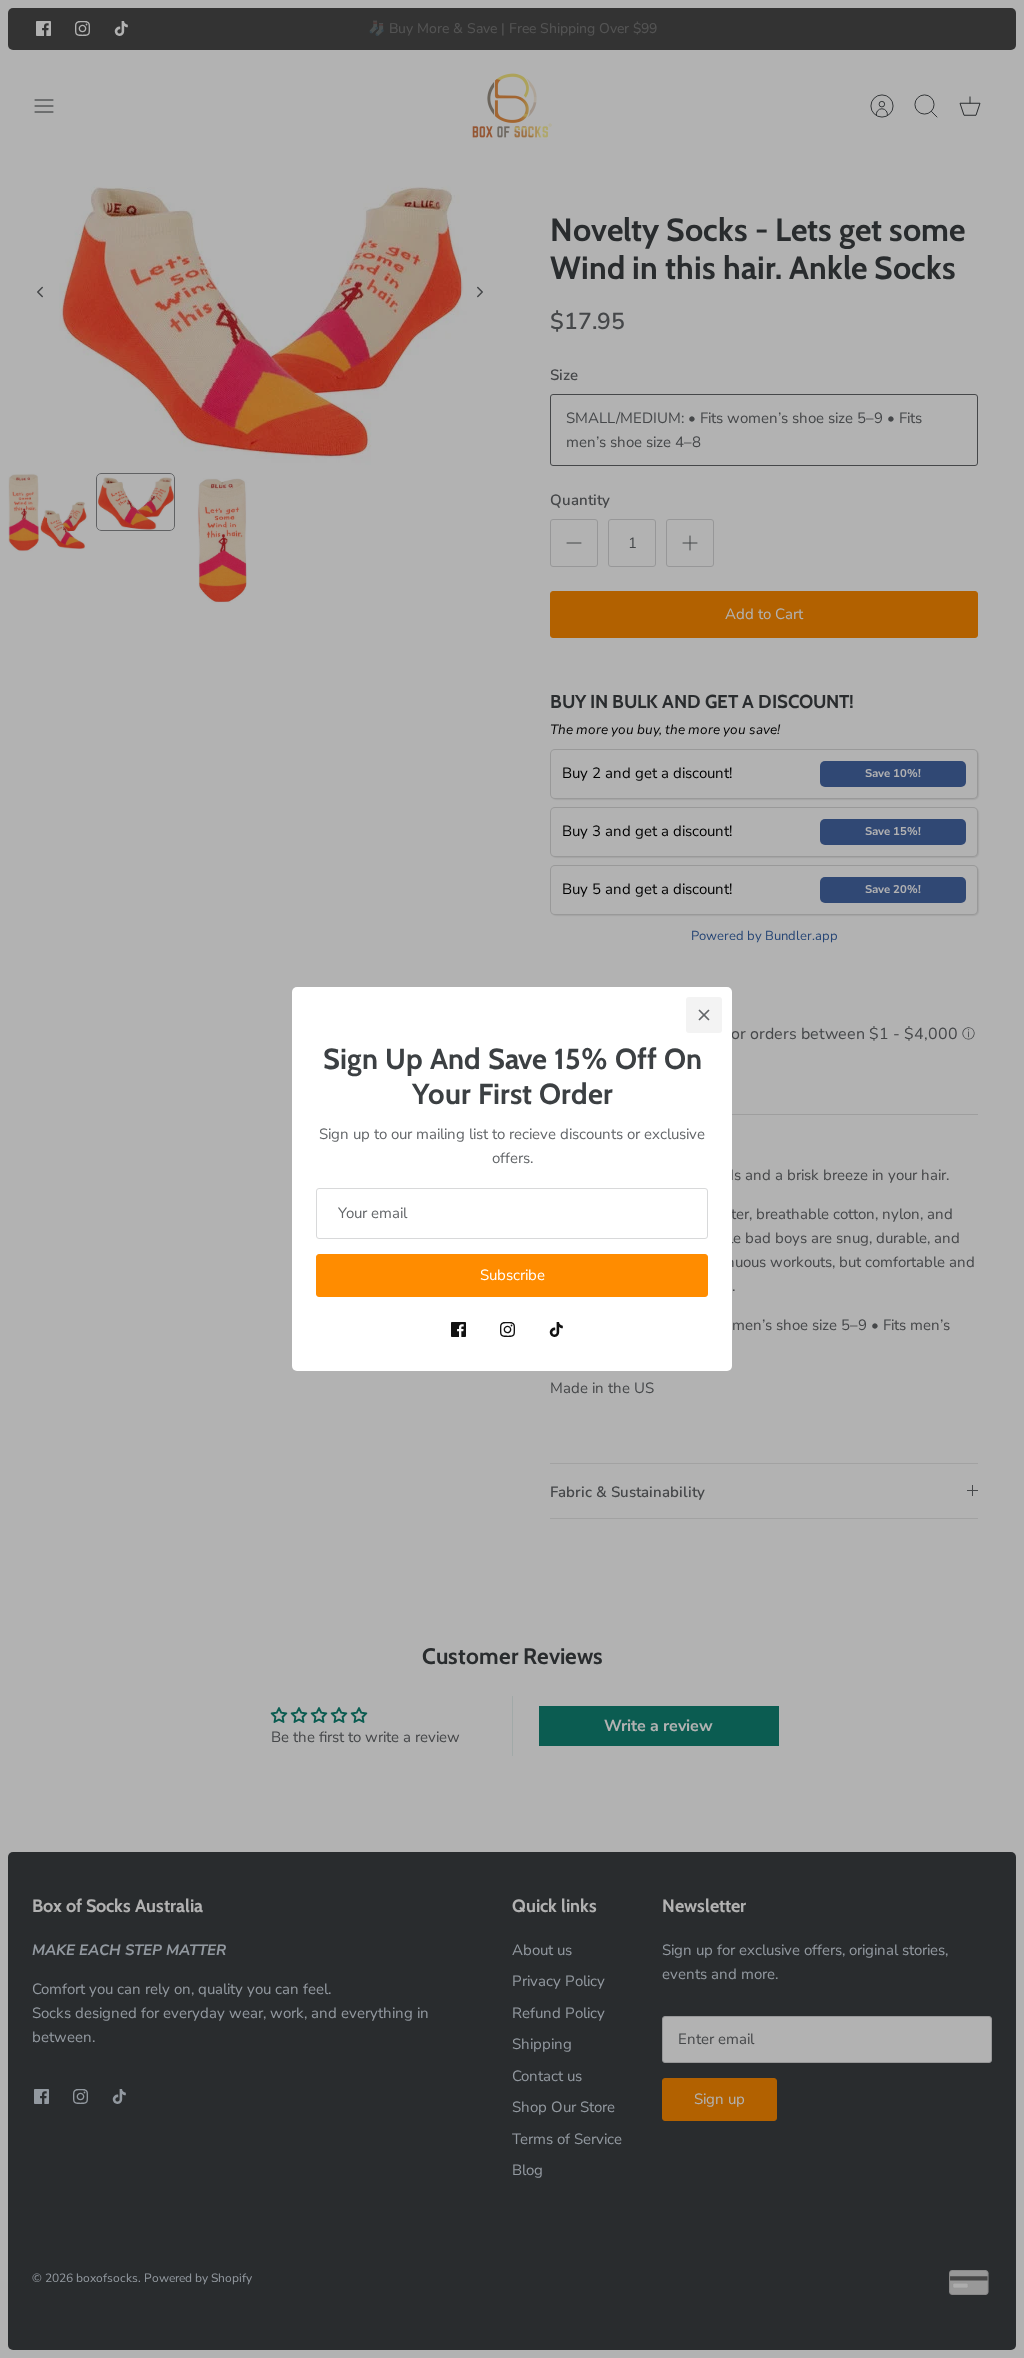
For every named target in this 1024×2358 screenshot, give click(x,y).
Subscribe (512, 1275)
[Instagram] (507, 1329)
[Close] (704, 1015)
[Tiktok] (556, 1329)
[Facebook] (458, 1329)
